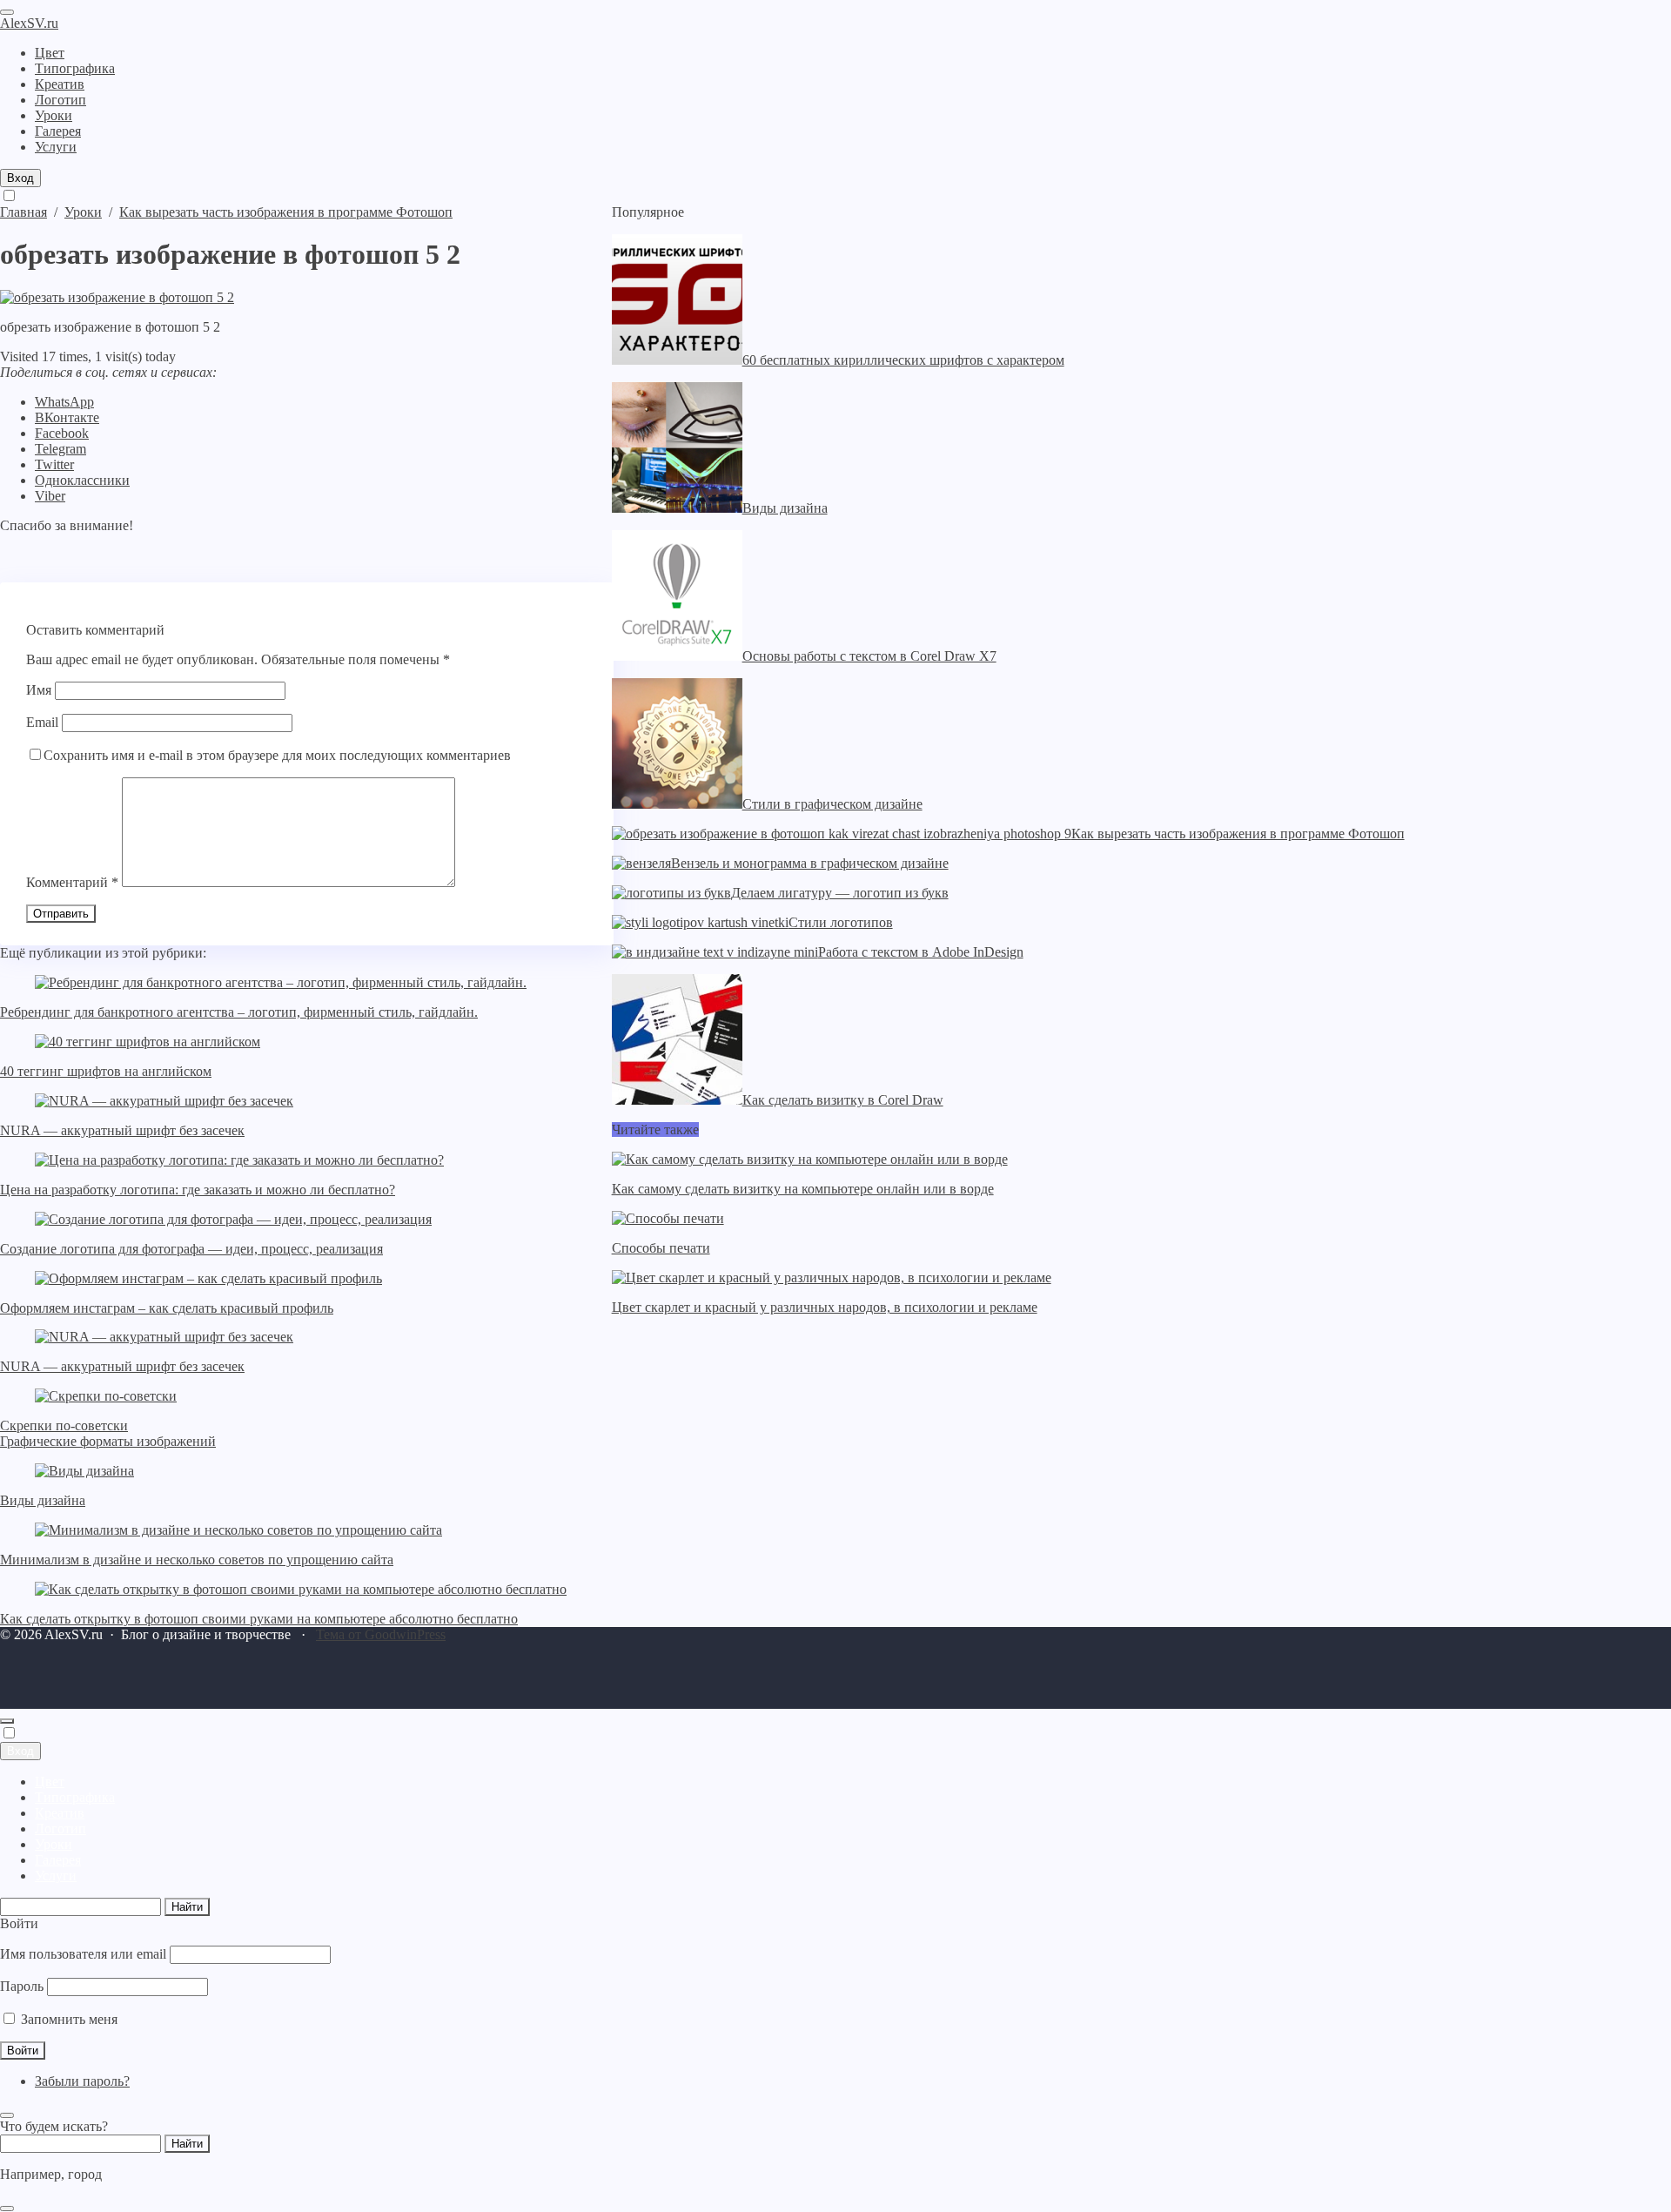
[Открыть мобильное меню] (7, 12)
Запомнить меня (67, 2019)
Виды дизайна (43, 1500)
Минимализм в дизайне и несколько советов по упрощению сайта (197, 1560)
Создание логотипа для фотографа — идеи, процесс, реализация (191, 1249)
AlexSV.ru (29, 23)
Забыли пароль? (82, 2081)
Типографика (75, 1797)
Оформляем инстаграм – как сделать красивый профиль (167, 1308)
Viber (50, 496)
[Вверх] (7, 1721)
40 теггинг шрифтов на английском (106, 1071)
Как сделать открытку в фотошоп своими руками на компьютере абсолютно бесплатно (259, 1619)
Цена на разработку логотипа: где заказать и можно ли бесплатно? (198, 1190)
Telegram (60, 449)
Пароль (22, 1986)
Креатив (60, 1813)
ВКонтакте (67, 417)
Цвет (50, 1782)
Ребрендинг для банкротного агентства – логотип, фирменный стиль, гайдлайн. (239, 1012)
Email (42, 722)
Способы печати (661, 1248)
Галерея (58, 1860)
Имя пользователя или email (83, 1954)
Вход (20, 178)
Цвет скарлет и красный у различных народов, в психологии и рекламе (825, 1307)
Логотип (60, 1829)
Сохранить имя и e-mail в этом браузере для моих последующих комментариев (277, 755)
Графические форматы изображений (108, 1441)
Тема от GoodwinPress (381, 1634)
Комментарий (72, 882)
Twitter (54, 464)
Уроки (54, 1844)
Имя (39, 690)
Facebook (62, 433)
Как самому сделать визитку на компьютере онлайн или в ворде (803, 1189)
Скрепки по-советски (64, 1425)
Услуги (56, 1876)
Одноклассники (82, 480)
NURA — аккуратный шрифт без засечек (122, 1130)
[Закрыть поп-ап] (7, 2115)
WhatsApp (64, 402)
